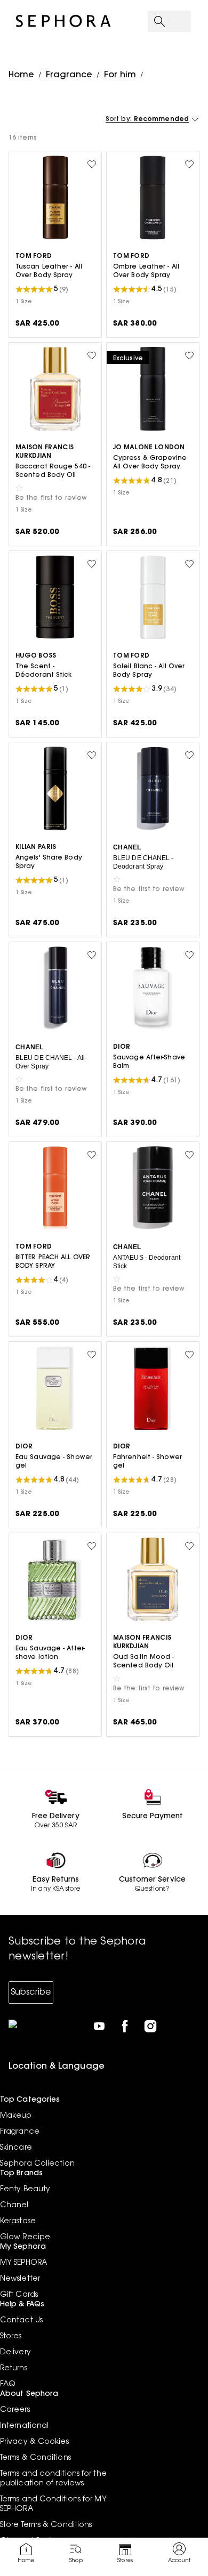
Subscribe (31, 1992)
